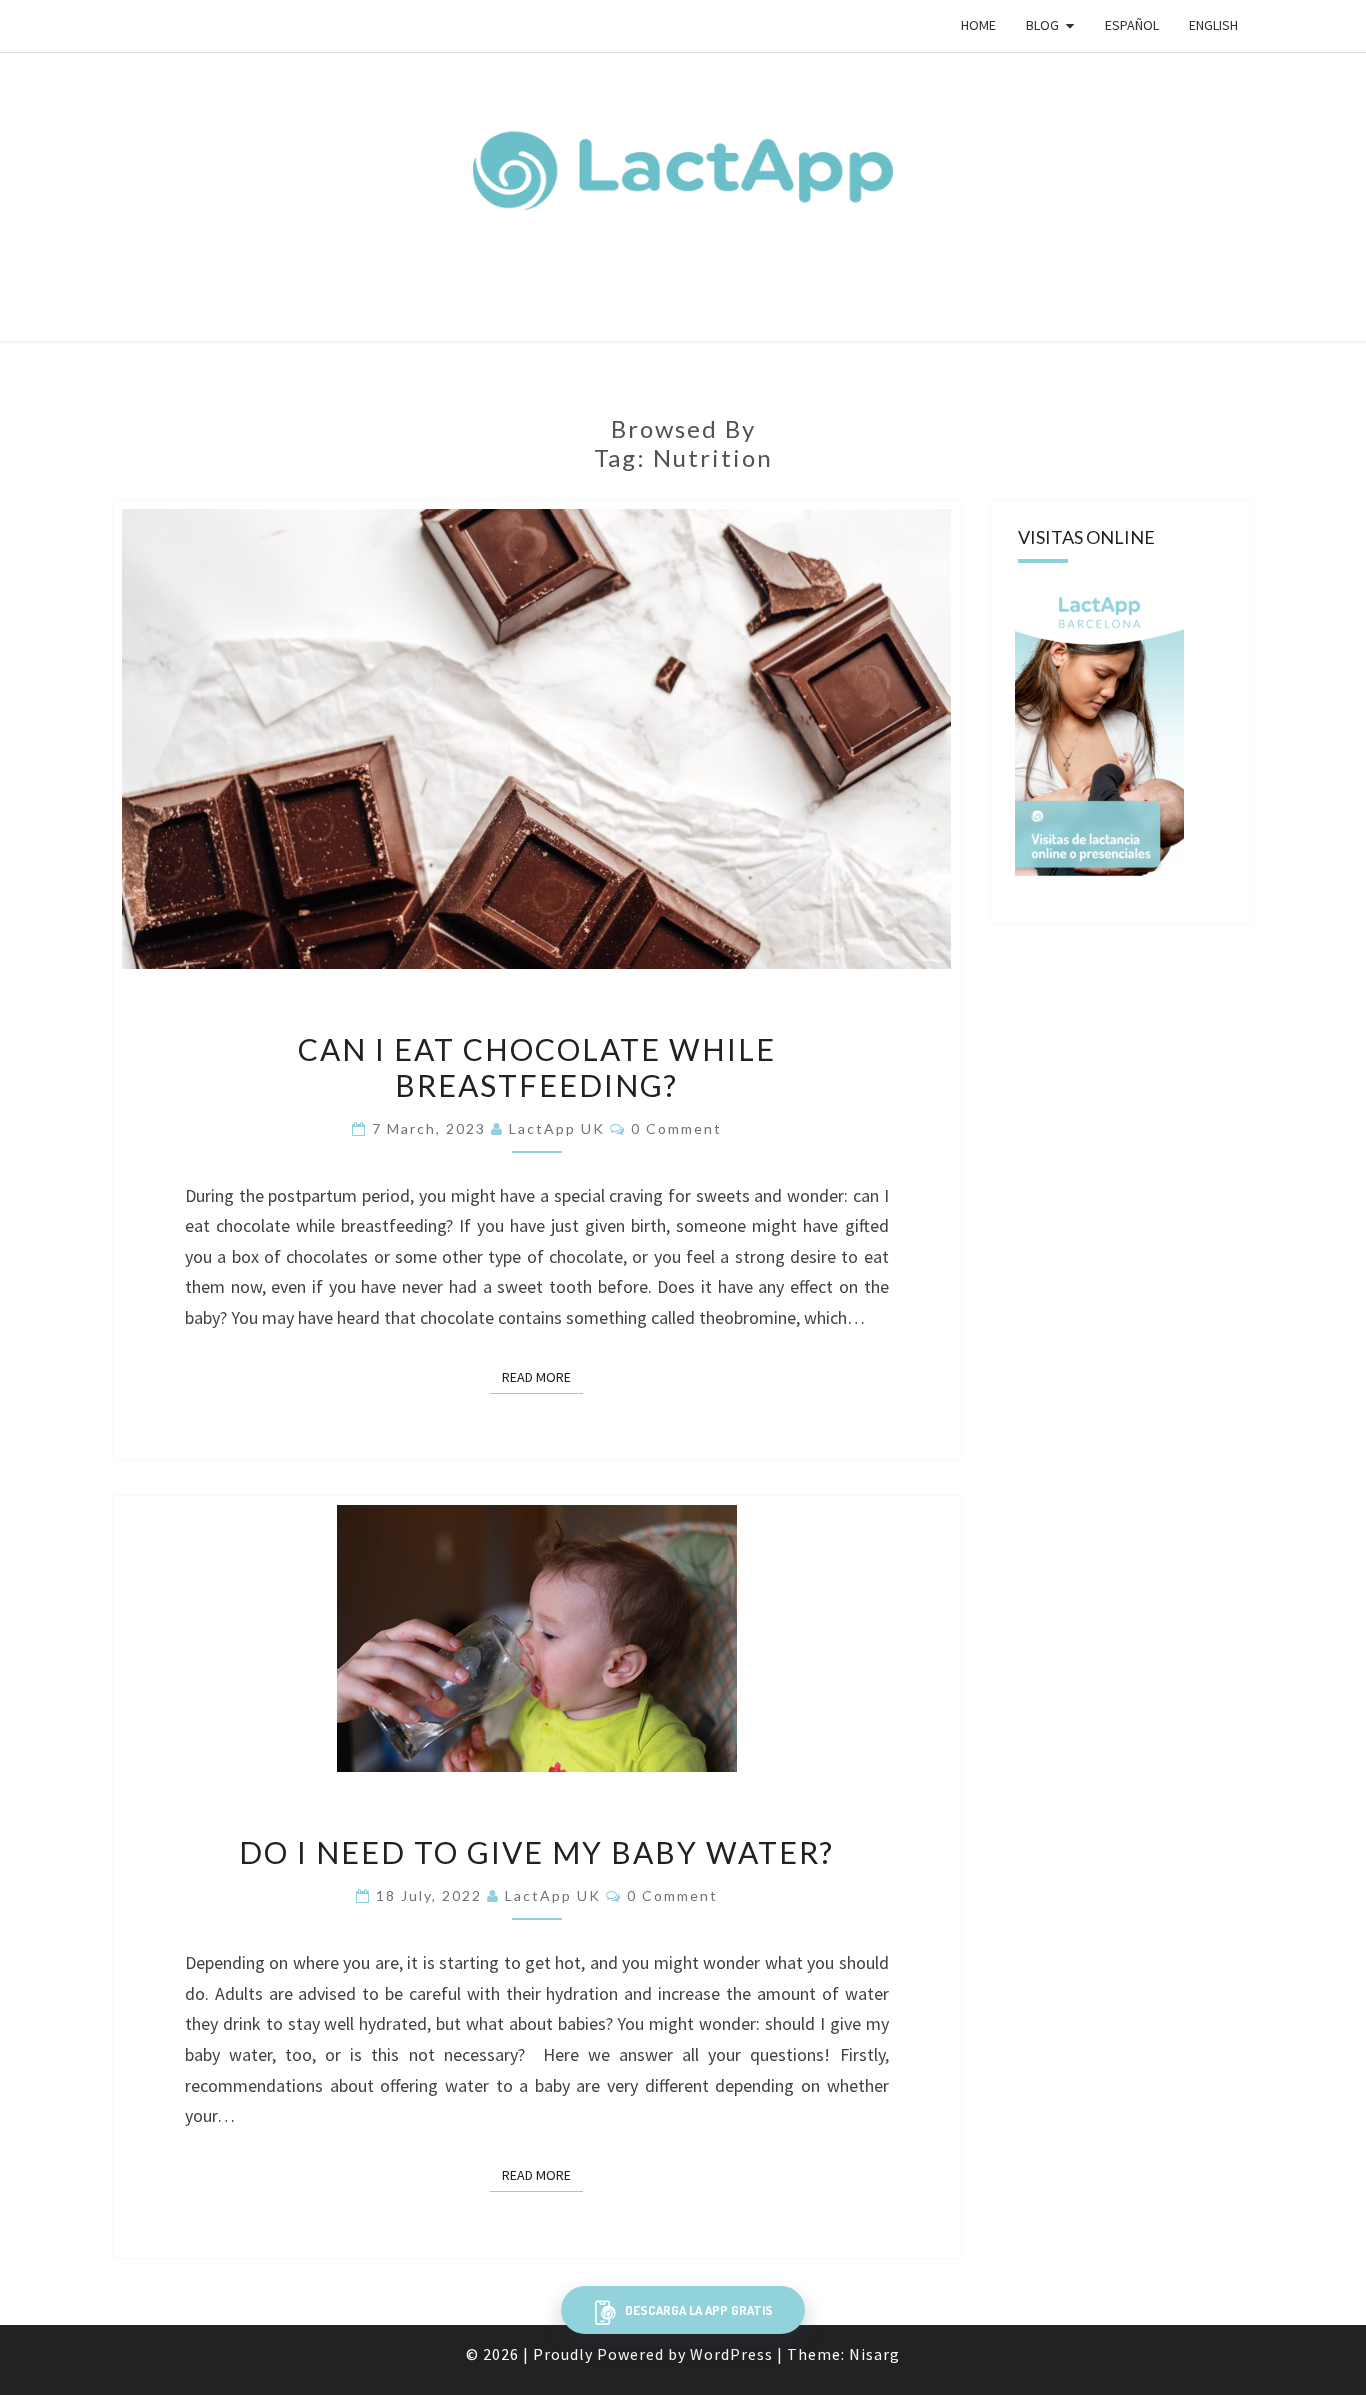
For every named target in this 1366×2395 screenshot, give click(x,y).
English (1213, 25)
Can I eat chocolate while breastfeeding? (537, 1067)
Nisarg (874, 2354)
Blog (1042, 25)
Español (1132, 25)
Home (978, 25)
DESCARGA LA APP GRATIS (697, 2310)
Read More (542, 1377)
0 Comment (676, 1128)
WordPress (731, 2354)
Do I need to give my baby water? (536, 1852)
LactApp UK (557, 1128)
